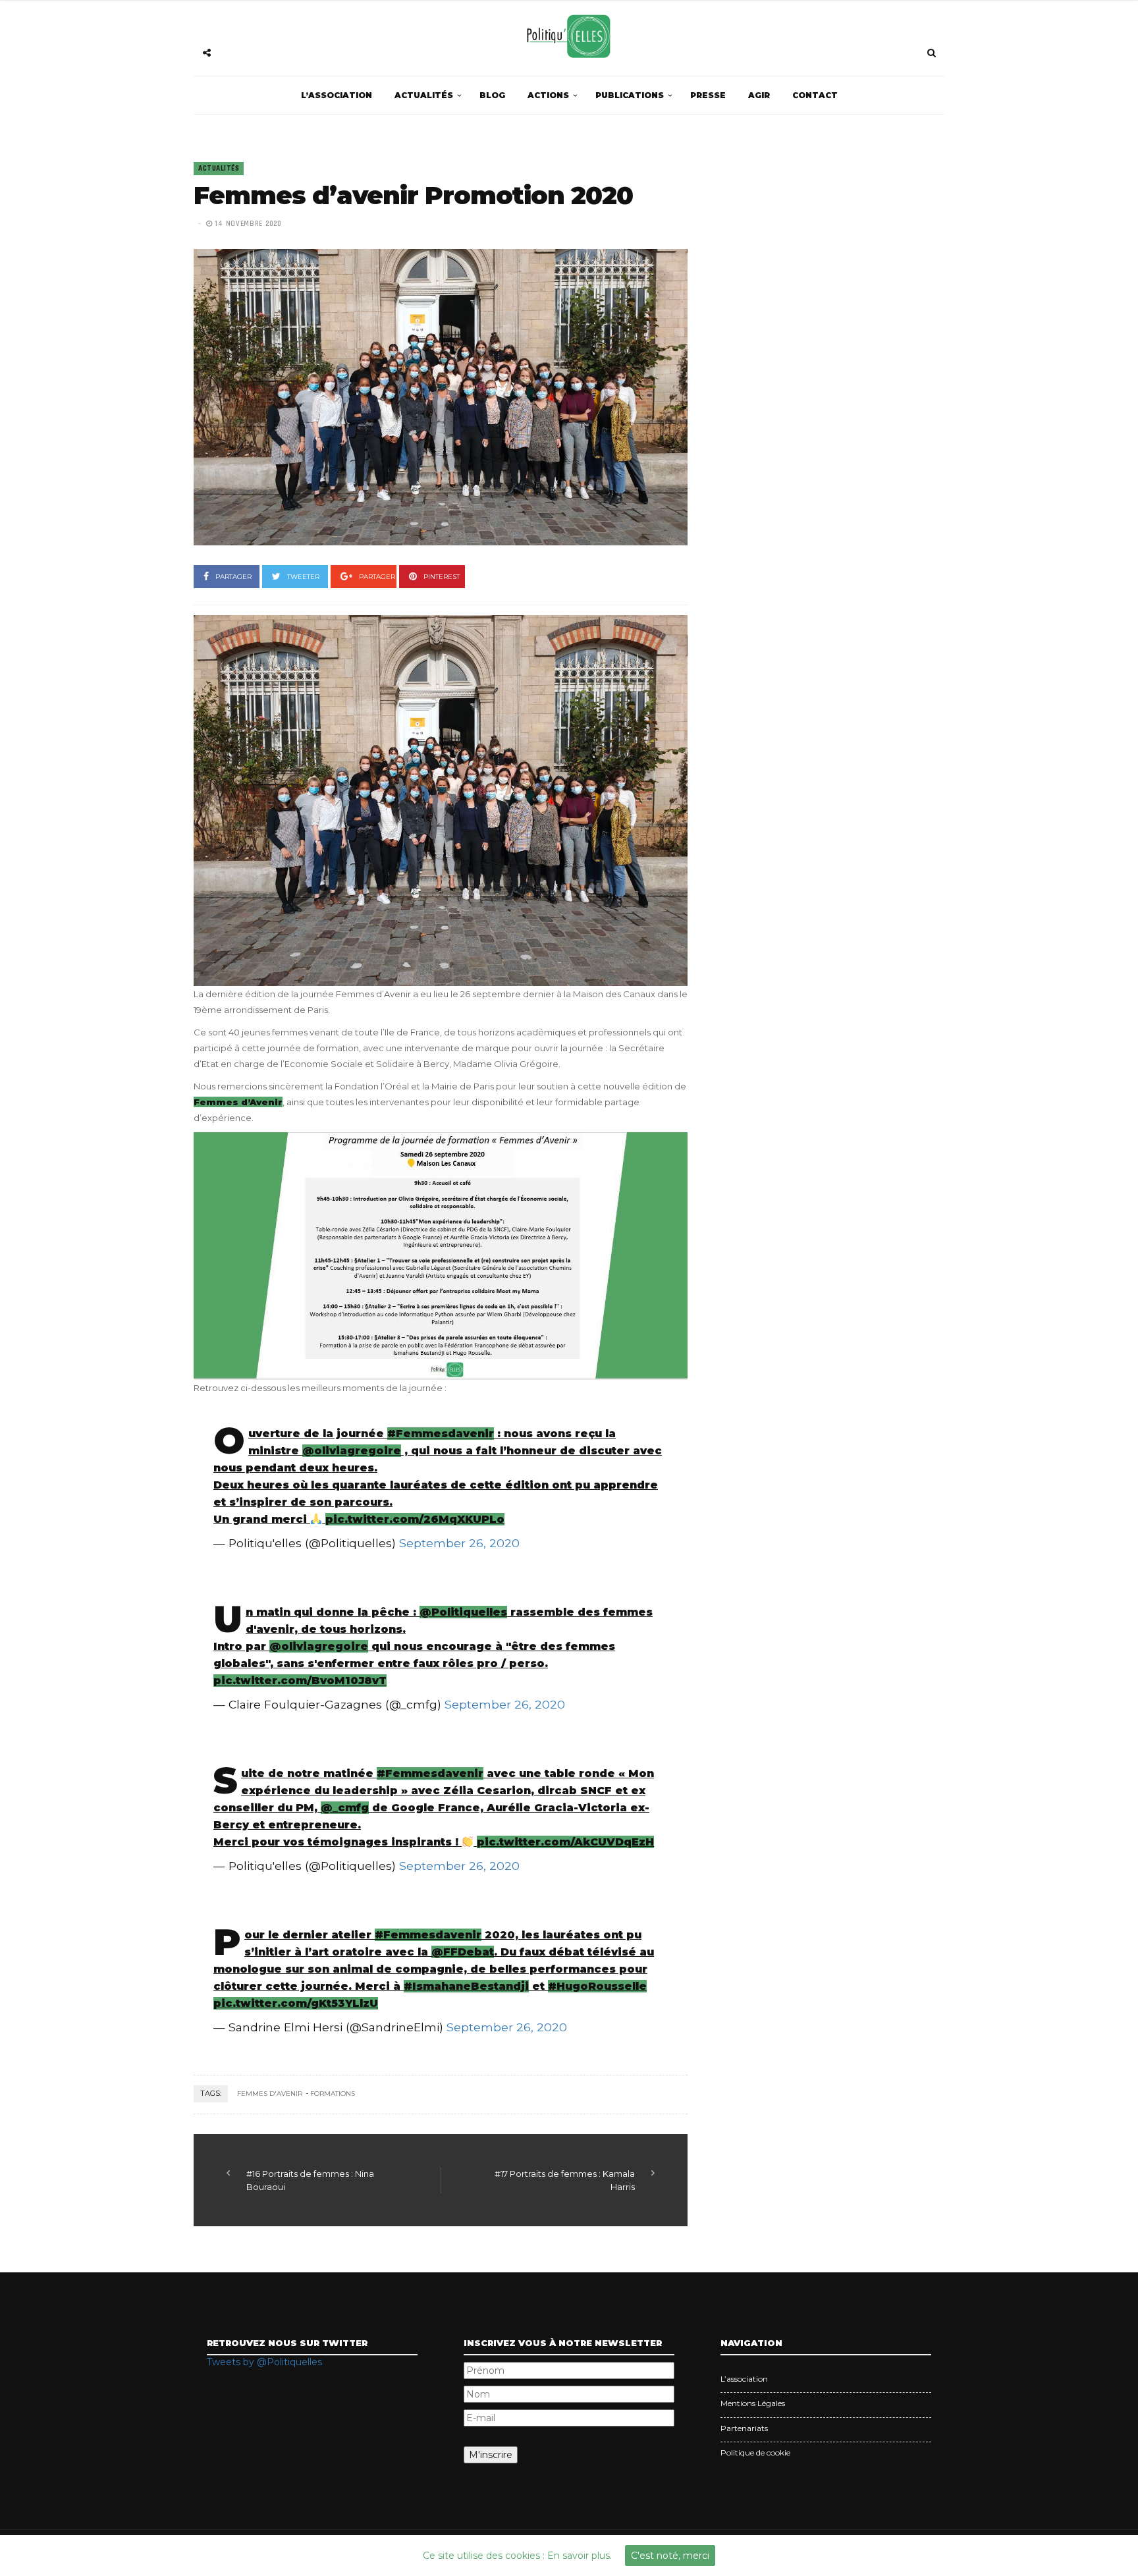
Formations (333, 2094)
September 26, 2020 (459, 1543)
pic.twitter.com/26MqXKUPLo (415, 1519)
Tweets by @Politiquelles (264, 2362)
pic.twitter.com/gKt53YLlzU (296, 2003)
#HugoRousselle (597, 1986)
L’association (337, 95)
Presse (708, 95)
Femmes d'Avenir (270, 2094)
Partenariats (744, 2428)
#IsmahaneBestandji (466, 1986)
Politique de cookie (755, 2453)
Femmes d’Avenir (238, 1102)
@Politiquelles (463, 1612)
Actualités (424, 95)
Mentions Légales (753, 2403)
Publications (630, 95)
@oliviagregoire (352, 1451)
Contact (815, 95)
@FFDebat (463, 1952)
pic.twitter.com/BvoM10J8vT (300, 1681)
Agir (759, 95)
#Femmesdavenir (441, 1434)
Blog (492, 95)
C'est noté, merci (670, 2556)
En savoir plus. (580, 2556)
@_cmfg (345, 1808)
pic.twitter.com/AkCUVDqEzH (565, 1842)
